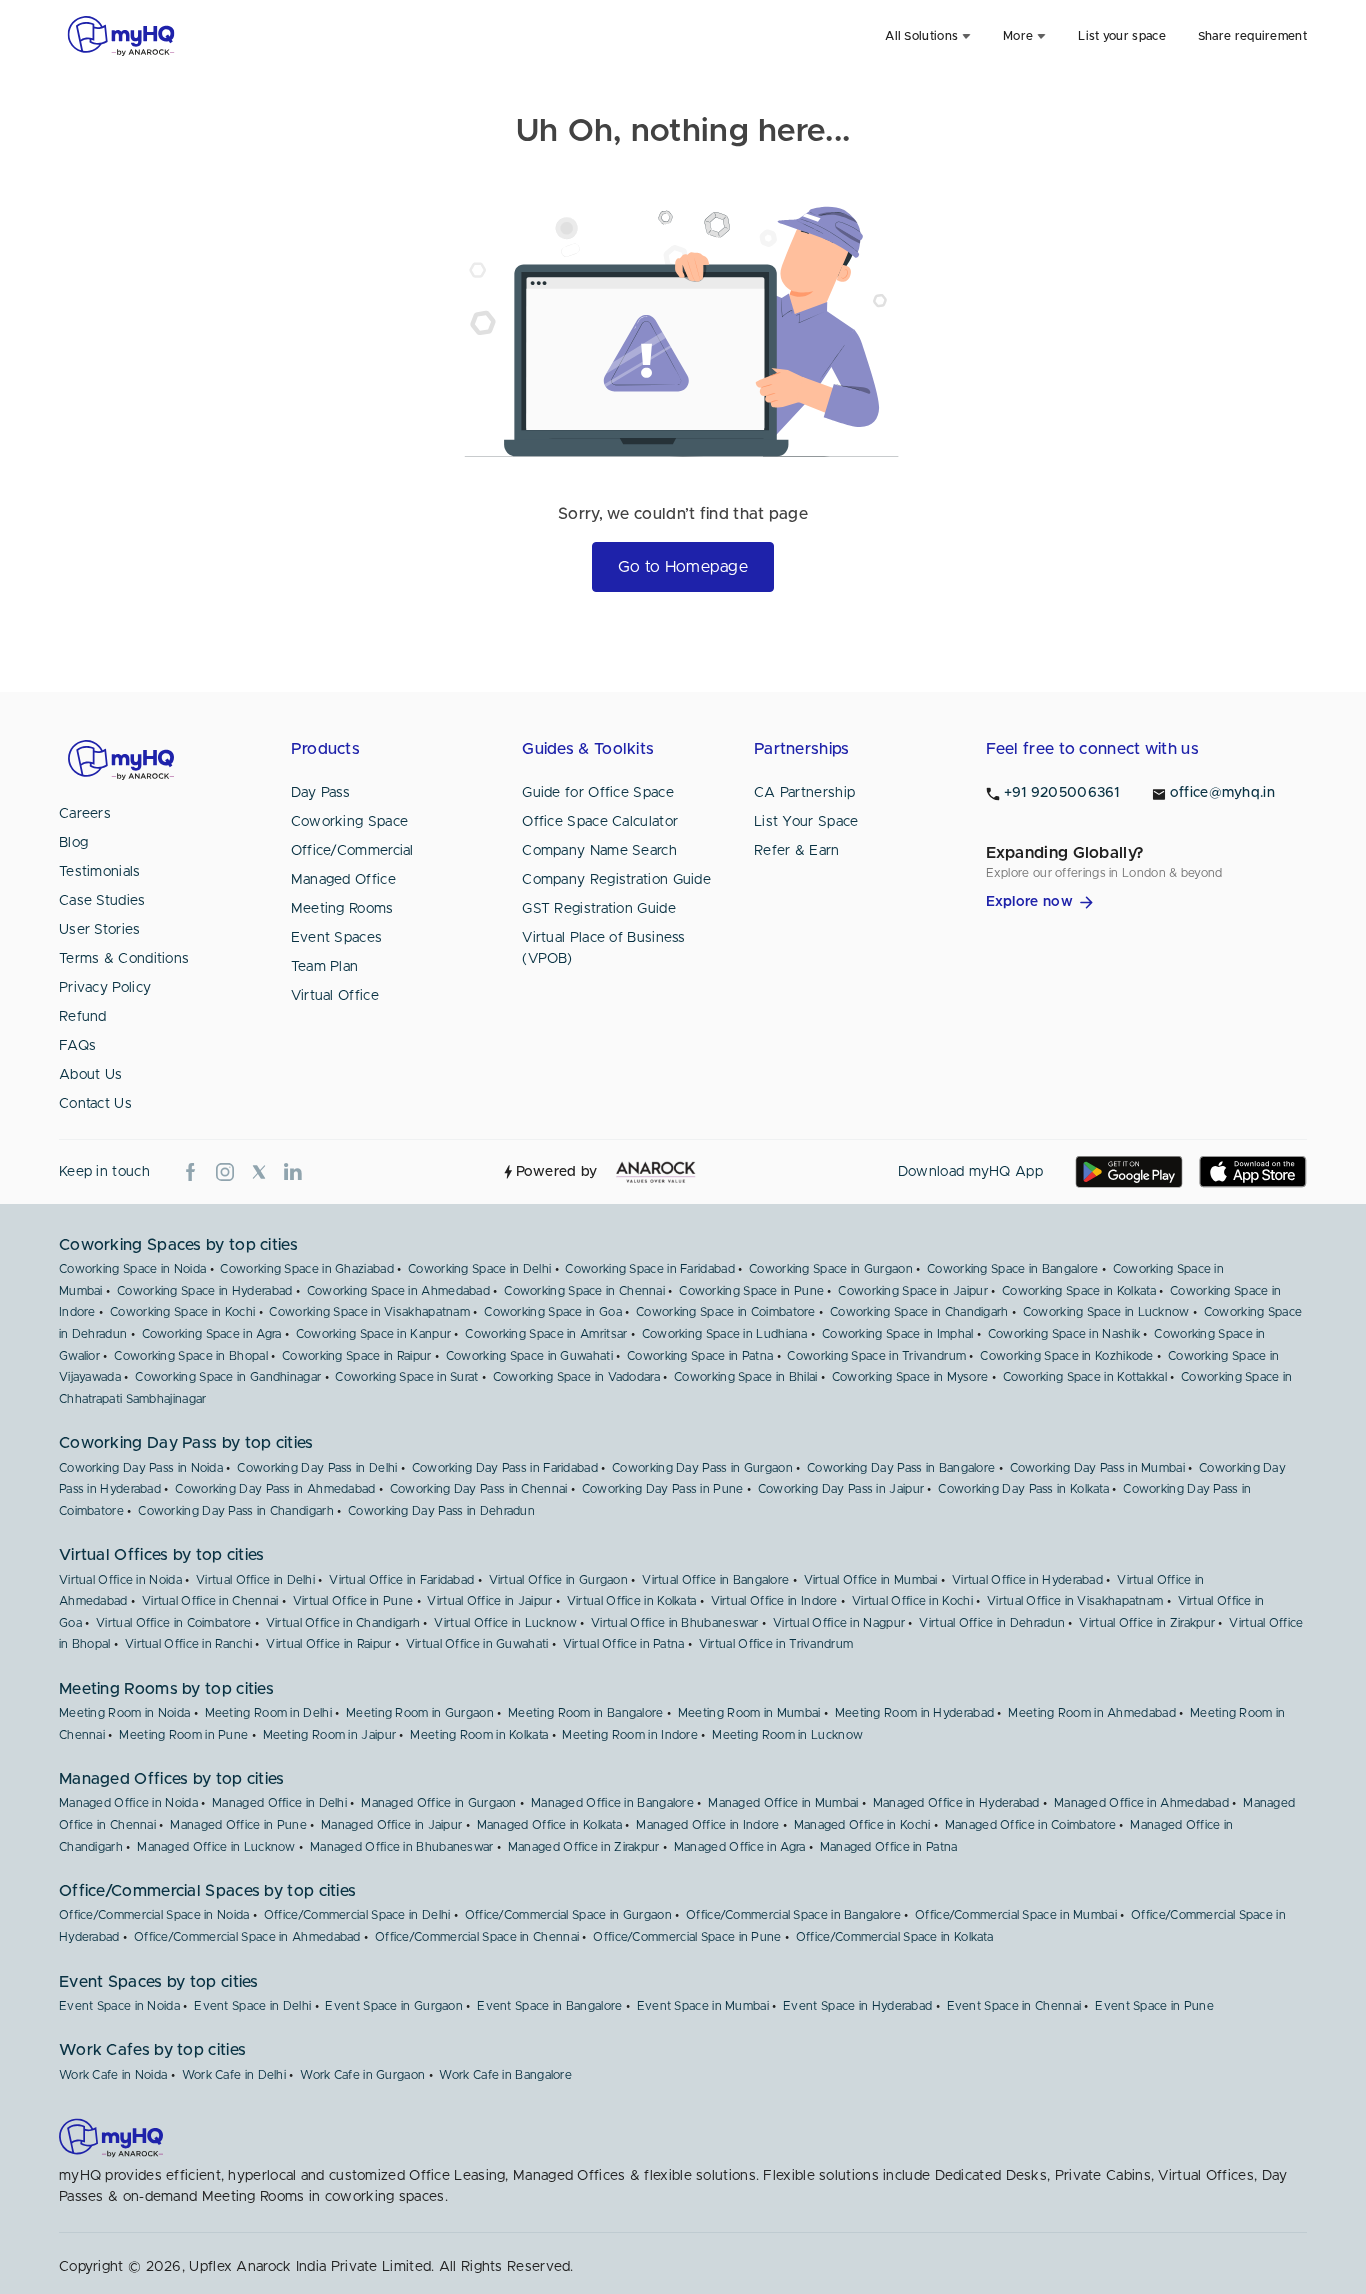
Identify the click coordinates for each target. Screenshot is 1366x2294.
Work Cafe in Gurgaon (362, 2075)
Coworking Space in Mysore (910, 1377)
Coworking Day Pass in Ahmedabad (275, 1489)
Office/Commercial (352, 851)
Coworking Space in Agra (212, 1334)
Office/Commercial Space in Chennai (477, 1937)
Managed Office (343, 880)
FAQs (77, 1046)
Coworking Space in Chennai (584, 1291)
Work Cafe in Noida (113, 2075)
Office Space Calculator (600, 822)
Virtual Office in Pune (353, 1601)
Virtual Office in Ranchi (188, 1644)
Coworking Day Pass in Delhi (317, 1468)
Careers (85, 814)
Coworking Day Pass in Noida (141, 1468)
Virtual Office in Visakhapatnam (1075, 1601)
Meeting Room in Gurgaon (420, 1713)
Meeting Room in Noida (124, 1713)
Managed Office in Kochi (862, 1825)
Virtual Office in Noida (120, 1580)
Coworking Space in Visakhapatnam (369, 1312)
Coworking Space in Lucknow (1106, 1312)
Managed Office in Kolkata (550, 1825)
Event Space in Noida (119, 2006)
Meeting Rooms (342, 909)
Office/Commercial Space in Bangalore (793, 1915)
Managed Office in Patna (889, 1847)
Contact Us (95, 1104)
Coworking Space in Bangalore (1012, 1269)
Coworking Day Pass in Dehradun (441, 1511)
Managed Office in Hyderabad (956, 1803)
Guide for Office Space (598, 793)
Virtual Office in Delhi (255, 1580)
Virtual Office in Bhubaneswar (675, 1623)
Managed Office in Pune (238, 1825)
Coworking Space (350, 822)
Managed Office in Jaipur (391, 1825)
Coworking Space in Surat (406, 1377)
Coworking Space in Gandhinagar (228, 1377)
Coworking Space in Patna (700, 1356)
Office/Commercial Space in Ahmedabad (247, 1937)
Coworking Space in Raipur (357, 1356)
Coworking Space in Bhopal (191, 1356)
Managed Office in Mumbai (783, 1803)
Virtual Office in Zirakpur (1147, 1623)
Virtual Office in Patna (624, 1644)
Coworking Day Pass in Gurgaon (702, 1468)
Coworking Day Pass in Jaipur (841, 1489)
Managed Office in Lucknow (216, 1847)
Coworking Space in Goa (553, 1312)
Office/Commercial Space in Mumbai (1016, 1915)
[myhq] (121, 36)
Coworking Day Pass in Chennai (479, 1489)
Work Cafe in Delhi (234, 2075)
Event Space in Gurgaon (394, 2006)
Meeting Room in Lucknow (787, 1735)
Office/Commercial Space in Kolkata (894, 1937)
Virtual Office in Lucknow (505, 1623)
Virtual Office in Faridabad (401, 1580)
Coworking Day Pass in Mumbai (1097, 1468)
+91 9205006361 (1062, 793)
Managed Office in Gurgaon (439, 1803)
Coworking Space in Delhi (479, 1269)
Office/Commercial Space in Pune (687, 1937)
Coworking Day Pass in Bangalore (901, 1468)
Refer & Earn (797, 851)
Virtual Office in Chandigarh (343, 1623)
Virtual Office (335, 996)
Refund (83, 1017)
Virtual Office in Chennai (210, 1601)
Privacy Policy (105, 988)
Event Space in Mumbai (703, 2006)
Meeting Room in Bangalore (586, 1713)
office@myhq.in (1222, 793)
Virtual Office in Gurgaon (559, 1580)
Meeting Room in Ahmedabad (1092, 1713)
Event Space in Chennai (1014, 2006)
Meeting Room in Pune (183, 1735)
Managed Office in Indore (707, 1825)
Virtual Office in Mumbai (871, 1580)
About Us (90, 1075)
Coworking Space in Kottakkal (1085, 1377)
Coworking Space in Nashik (1064, 1334)
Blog (73, 843)
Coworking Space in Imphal (898, 1334)
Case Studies (102, 901)
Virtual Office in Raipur (328, 1644)
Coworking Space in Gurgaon (831, 1269)
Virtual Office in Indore (774, 1601)
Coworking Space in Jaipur (913, 1291)
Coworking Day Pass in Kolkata (1023, 1489)
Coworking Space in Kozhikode (1066, 1356)
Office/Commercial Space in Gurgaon (568, 1915)
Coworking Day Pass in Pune (663, 1489)
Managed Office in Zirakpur (584, 1847)
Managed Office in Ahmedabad (1141, 1803)
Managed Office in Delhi (279, 1803)
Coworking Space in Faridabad (649, 1269)
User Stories (100, 930)
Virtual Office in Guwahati (477, 1644)
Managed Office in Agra (740, 1847)
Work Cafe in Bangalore (505, 2075)
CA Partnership (804, 793)
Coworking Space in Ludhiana (725, 1334)
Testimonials (100, 872)
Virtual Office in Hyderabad (1027, 1580)
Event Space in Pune (1154, 2006)
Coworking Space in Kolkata (1079, 1291)
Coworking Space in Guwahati (529, 1356)
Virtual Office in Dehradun (992, 1623)
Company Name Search (599, 851)
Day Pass (320, 793)
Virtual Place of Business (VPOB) (604, 948)
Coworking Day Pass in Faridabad (505, 1468)
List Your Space (806, 822)
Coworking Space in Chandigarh (919, 1312)
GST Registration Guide (599, 909)
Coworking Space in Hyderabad (204, 1291)
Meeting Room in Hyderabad (915, 1713)
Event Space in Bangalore (549, 2006)
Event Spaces (337, 938)
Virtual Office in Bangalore (715, 1580)
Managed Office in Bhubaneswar (402, 1847)
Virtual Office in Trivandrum (776, 1644)
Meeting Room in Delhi (268, 1713)
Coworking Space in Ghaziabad (306, 1269)
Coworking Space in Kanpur (374, 1334)
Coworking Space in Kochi (182, 1312)
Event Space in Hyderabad (857, 2006)
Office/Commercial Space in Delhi (357, 1915)
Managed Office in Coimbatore (1030, 1825)
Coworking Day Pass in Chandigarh (236, 1511)
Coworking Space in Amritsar (546, 1334)
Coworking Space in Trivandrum (876, 1356)
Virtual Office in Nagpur (839, 1623)
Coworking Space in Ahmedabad (398, 1291)
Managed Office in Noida (128, 1803)
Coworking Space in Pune (751, 1291)
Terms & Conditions (124, 959)
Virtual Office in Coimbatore (173, 1623)
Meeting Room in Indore (630, 1735)
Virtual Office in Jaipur (489, 1601)
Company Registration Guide (616, 880)
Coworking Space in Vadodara (576, 1377)
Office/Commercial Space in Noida (154, 1915)
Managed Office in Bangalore (612, 1803)
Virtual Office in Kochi (912, 1601)
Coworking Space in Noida (132, 1269)
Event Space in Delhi (252, 2006)
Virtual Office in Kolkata (632, 1601)
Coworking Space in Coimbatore (726, 1312)
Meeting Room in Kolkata (479, 1735)
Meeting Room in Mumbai (749, 1713)
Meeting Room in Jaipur (330, 1735)
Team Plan (325, 967)
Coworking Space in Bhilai (746, 1377)
